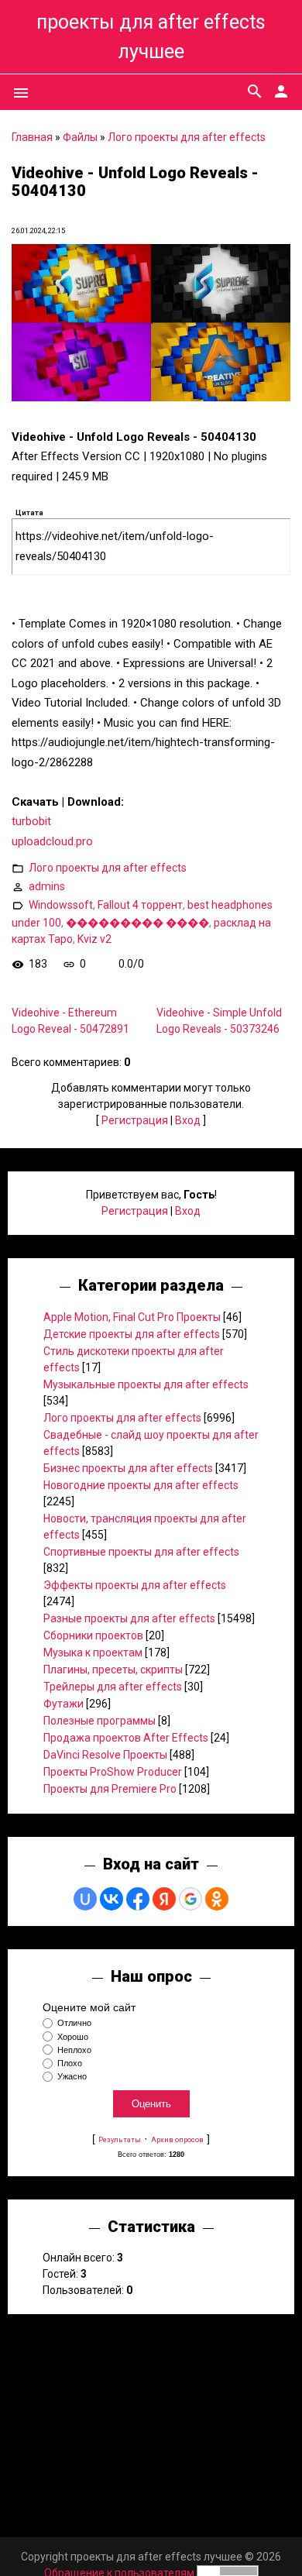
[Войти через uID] (85, 1899)
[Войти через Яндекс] (164, 1899)
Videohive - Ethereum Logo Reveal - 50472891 (70, 1021)
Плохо (70, 2063)
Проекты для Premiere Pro (110, 1789)
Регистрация (135, 1120)
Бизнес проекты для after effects (128, 1468)
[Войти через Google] (190, 1899)
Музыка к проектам (93, 1653)
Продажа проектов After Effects (126, 1738)
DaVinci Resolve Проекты (105, 1755)
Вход (188, 1120)
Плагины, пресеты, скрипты (113, 1670)
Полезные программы (100, 1721)
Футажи (63, 1704)
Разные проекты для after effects (129, 1618)
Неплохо (74, 2050)
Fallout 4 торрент (140, 905)
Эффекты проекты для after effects (135, 1585)
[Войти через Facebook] (138, 1899)
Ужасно (72, 2076)
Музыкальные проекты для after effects (146, 1384)
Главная (32, 137)
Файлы (80, 137)
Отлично (74, 2024)
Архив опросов (177, 2139)
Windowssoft (61, 905)
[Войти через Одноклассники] (217, 1899)
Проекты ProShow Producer (113, 1772)
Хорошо (73, 2037)
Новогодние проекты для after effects (141, 1485)
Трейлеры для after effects (113, 1687)
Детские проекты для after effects (132, 1334)
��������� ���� (137, 923)
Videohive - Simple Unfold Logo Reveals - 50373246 (219, 1021)
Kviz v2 (94, 939)
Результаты (120, 2139)
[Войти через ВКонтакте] (112, 1899)
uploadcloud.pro (52, 841)
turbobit (31, 821)
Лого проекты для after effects (187, 137)
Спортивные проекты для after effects (141, 1552)
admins (47, 886)
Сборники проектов (93, 1635)
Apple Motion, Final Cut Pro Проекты (132, 1317)
